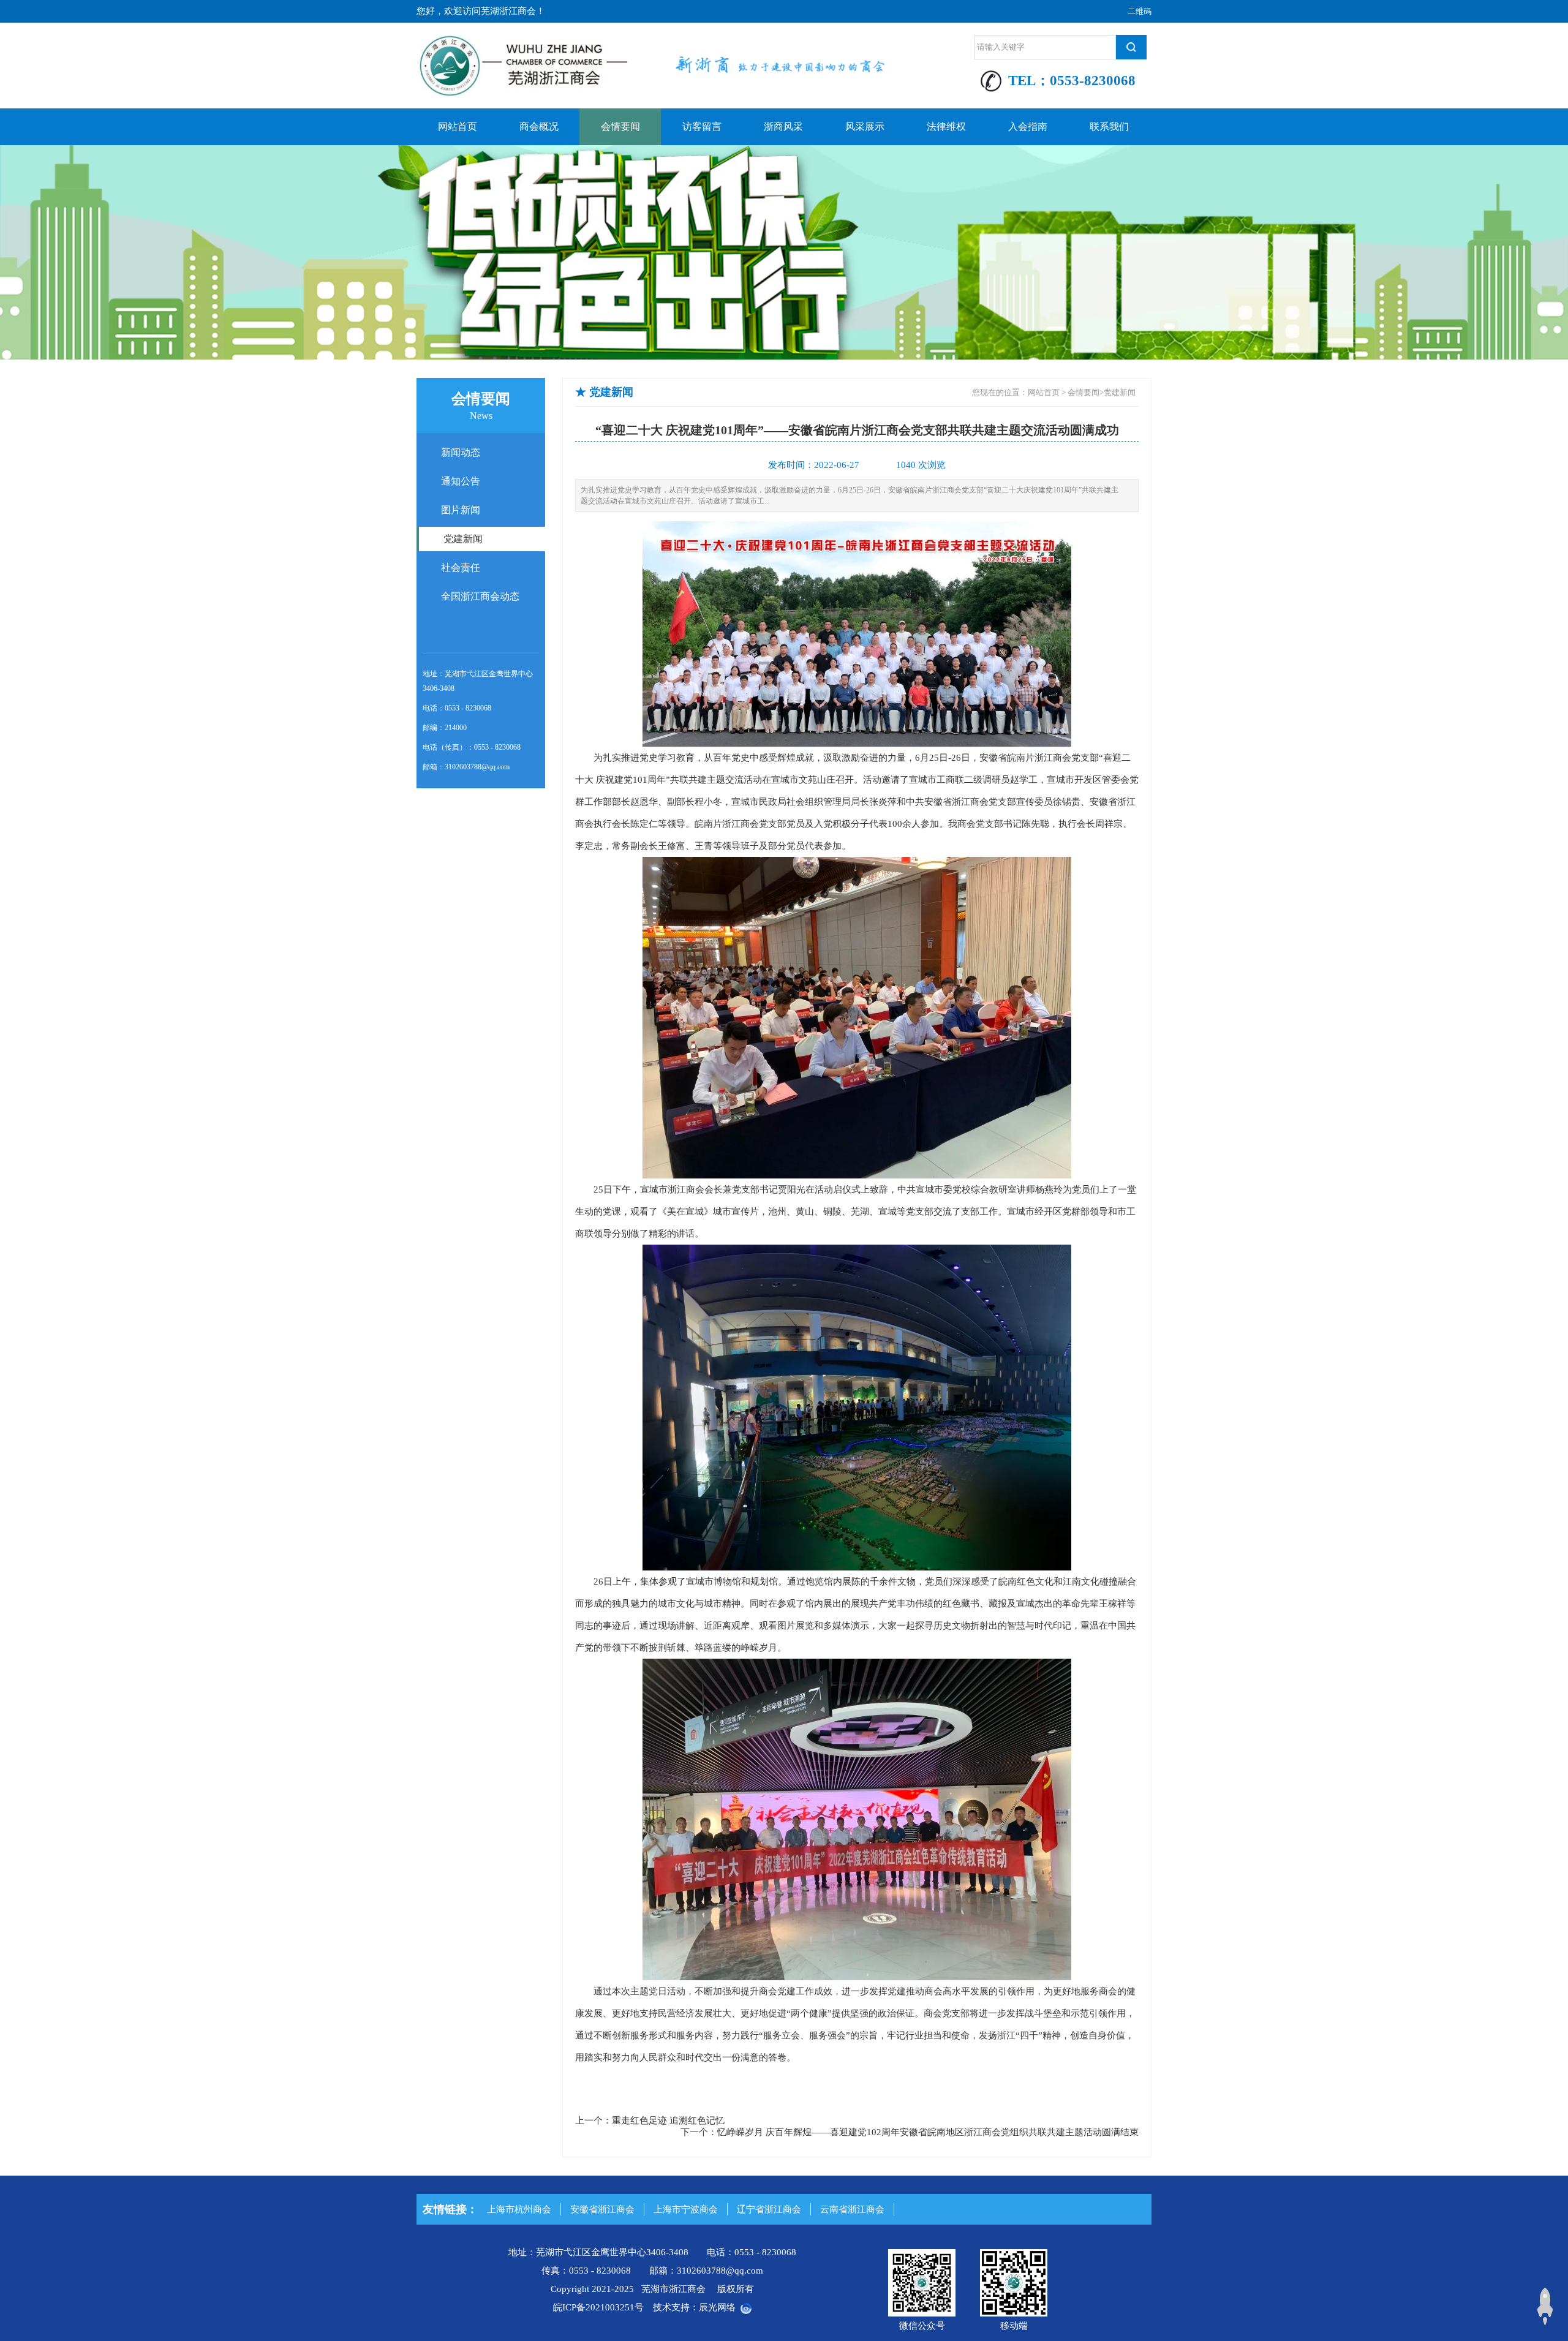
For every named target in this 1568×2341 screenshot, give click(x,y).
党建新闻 (1120, 392)
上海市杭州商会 (519, 2209)
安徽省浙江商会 (602, 2209)
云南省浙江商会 (852, 2209)
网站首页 (458, 126)
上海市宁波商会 (686, 2209)
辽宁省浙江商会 (769, 2209)
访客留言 (702, 126)
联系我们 (1109, 126)
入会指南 (1028, 126)
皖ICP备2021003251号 (598, 2307)
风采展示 (865, 126)
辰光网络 (717, 2307)
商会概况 (539, 126)
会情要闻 (620, 126)
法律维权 (946, 126)
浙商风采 (783, 126)
